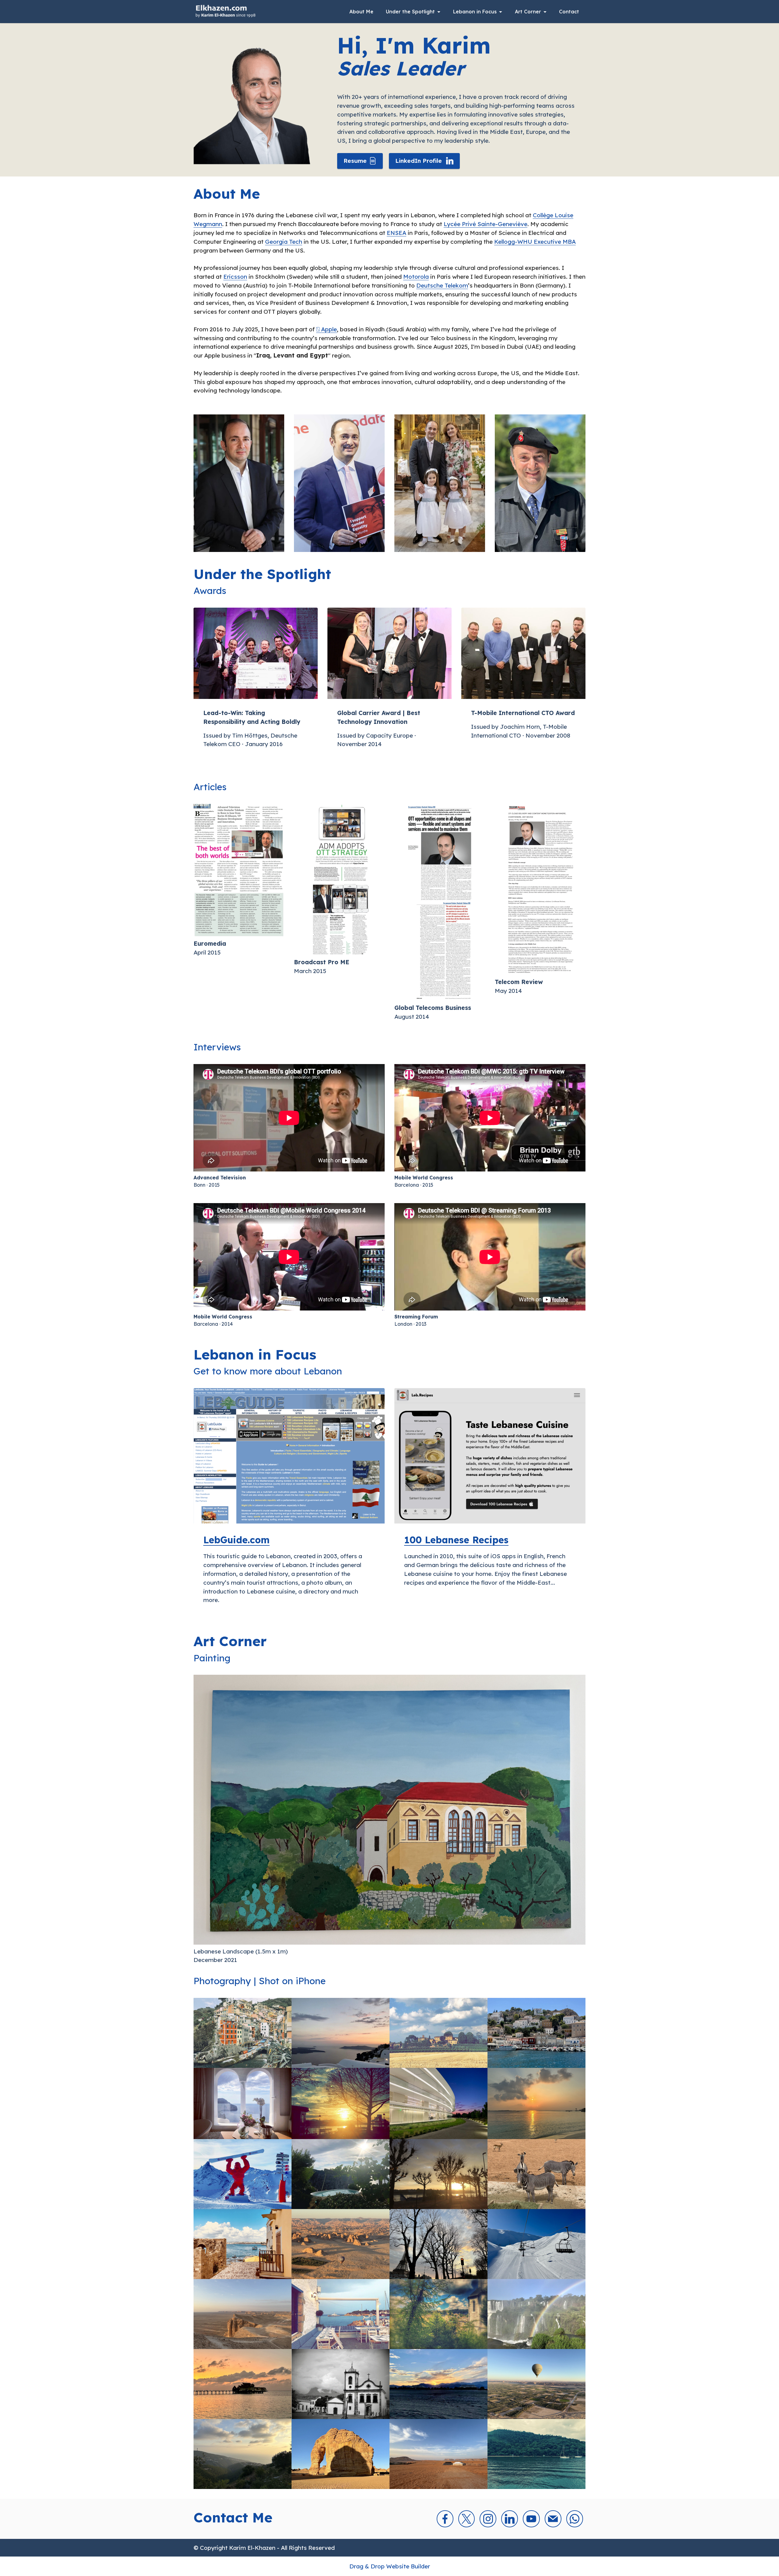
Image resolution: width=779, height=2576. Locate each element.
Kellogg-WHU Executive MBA (535, 242)
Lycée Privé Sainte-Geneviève (486, 224)
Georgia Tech (284, 242)
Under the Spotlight (410, 13)
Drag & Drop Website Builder (390, 2566)
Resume (355, 161)
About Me (361, 13)
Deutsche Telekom (442, 285)
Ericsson (235, 277)
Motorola (416, 277)
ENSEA (396, 233)
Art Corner (528, 13)
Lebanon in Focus (475, 13)
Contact (569, 13)
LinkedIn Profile (419, 161)
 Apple (327, 329)
